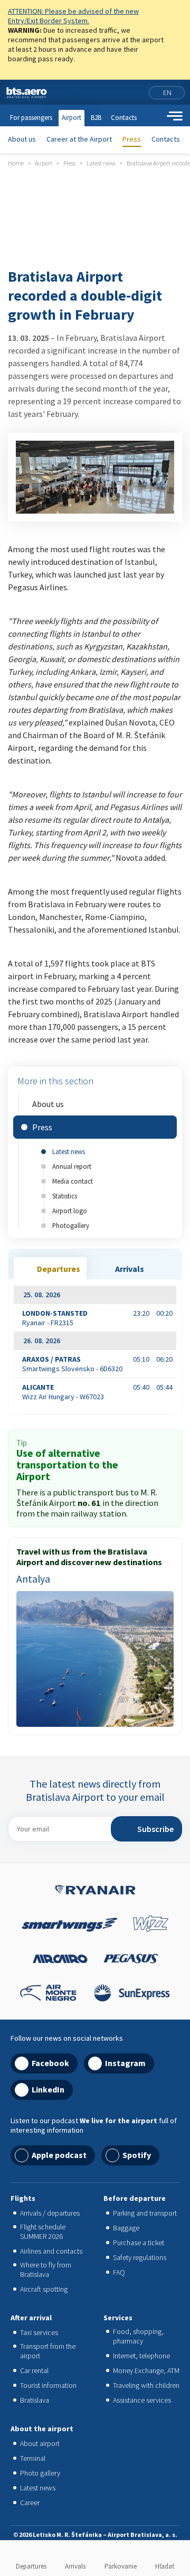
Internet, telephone (141, 2356)
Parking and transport (145, 2213)
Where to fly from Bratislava (46, 2270)
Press (132, 139)
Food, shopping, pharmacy (138, 2336)
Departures (31, 2566)
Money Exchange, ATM (146, 2370)
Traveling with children (146, 2385)
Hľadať (165, 2566)
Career (30, 2503)
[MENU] (175, 116)
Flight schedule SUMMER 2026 (43, 2231)
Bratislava (35, 2400)
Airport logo (70, 1211)
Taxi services (39, 2332)
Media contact (73, 1181)
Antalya (33, 1579)
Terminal (33, 2458)
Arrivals (75, 2566)
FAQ (119, 2272)
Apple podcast (59, 2155)
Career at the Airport (79, 139)
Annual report (72, 1166)
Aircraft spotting (44, 2289)
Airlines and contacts (51, 2251)
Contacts (166, 139)
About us (22, 139)
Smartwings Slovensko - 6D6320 (72, 1364)
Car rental (34, 2370)
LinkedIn (48, 2089)
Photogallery (71, 1225)
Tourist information (48, 2385)
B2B (96, 118)
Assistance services (142, 2400)
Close (178, 13)
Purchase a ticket (139, 2243)
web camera (138, 92)
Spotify (137, 2155)
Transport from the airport (48, 2351)
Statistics (65, 1196)
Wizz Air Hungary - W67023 (63, 1392)
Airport (72, 118)
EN (167, 92)
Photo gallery (40, 2473)
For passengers (31, 118)
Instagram (125, 2063)
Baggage (126, 2228)
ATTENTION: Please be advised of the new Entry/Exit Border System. (73, 16)
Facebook (50, 2063)
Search (156, 116)
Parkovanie (121, 2566)
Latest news (69, 1151)
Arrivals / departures (50, 2213)
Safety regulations (140, 2257)
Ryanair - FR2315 (55, 1318)
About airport (40, 2443)
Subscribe (155, 1829)
